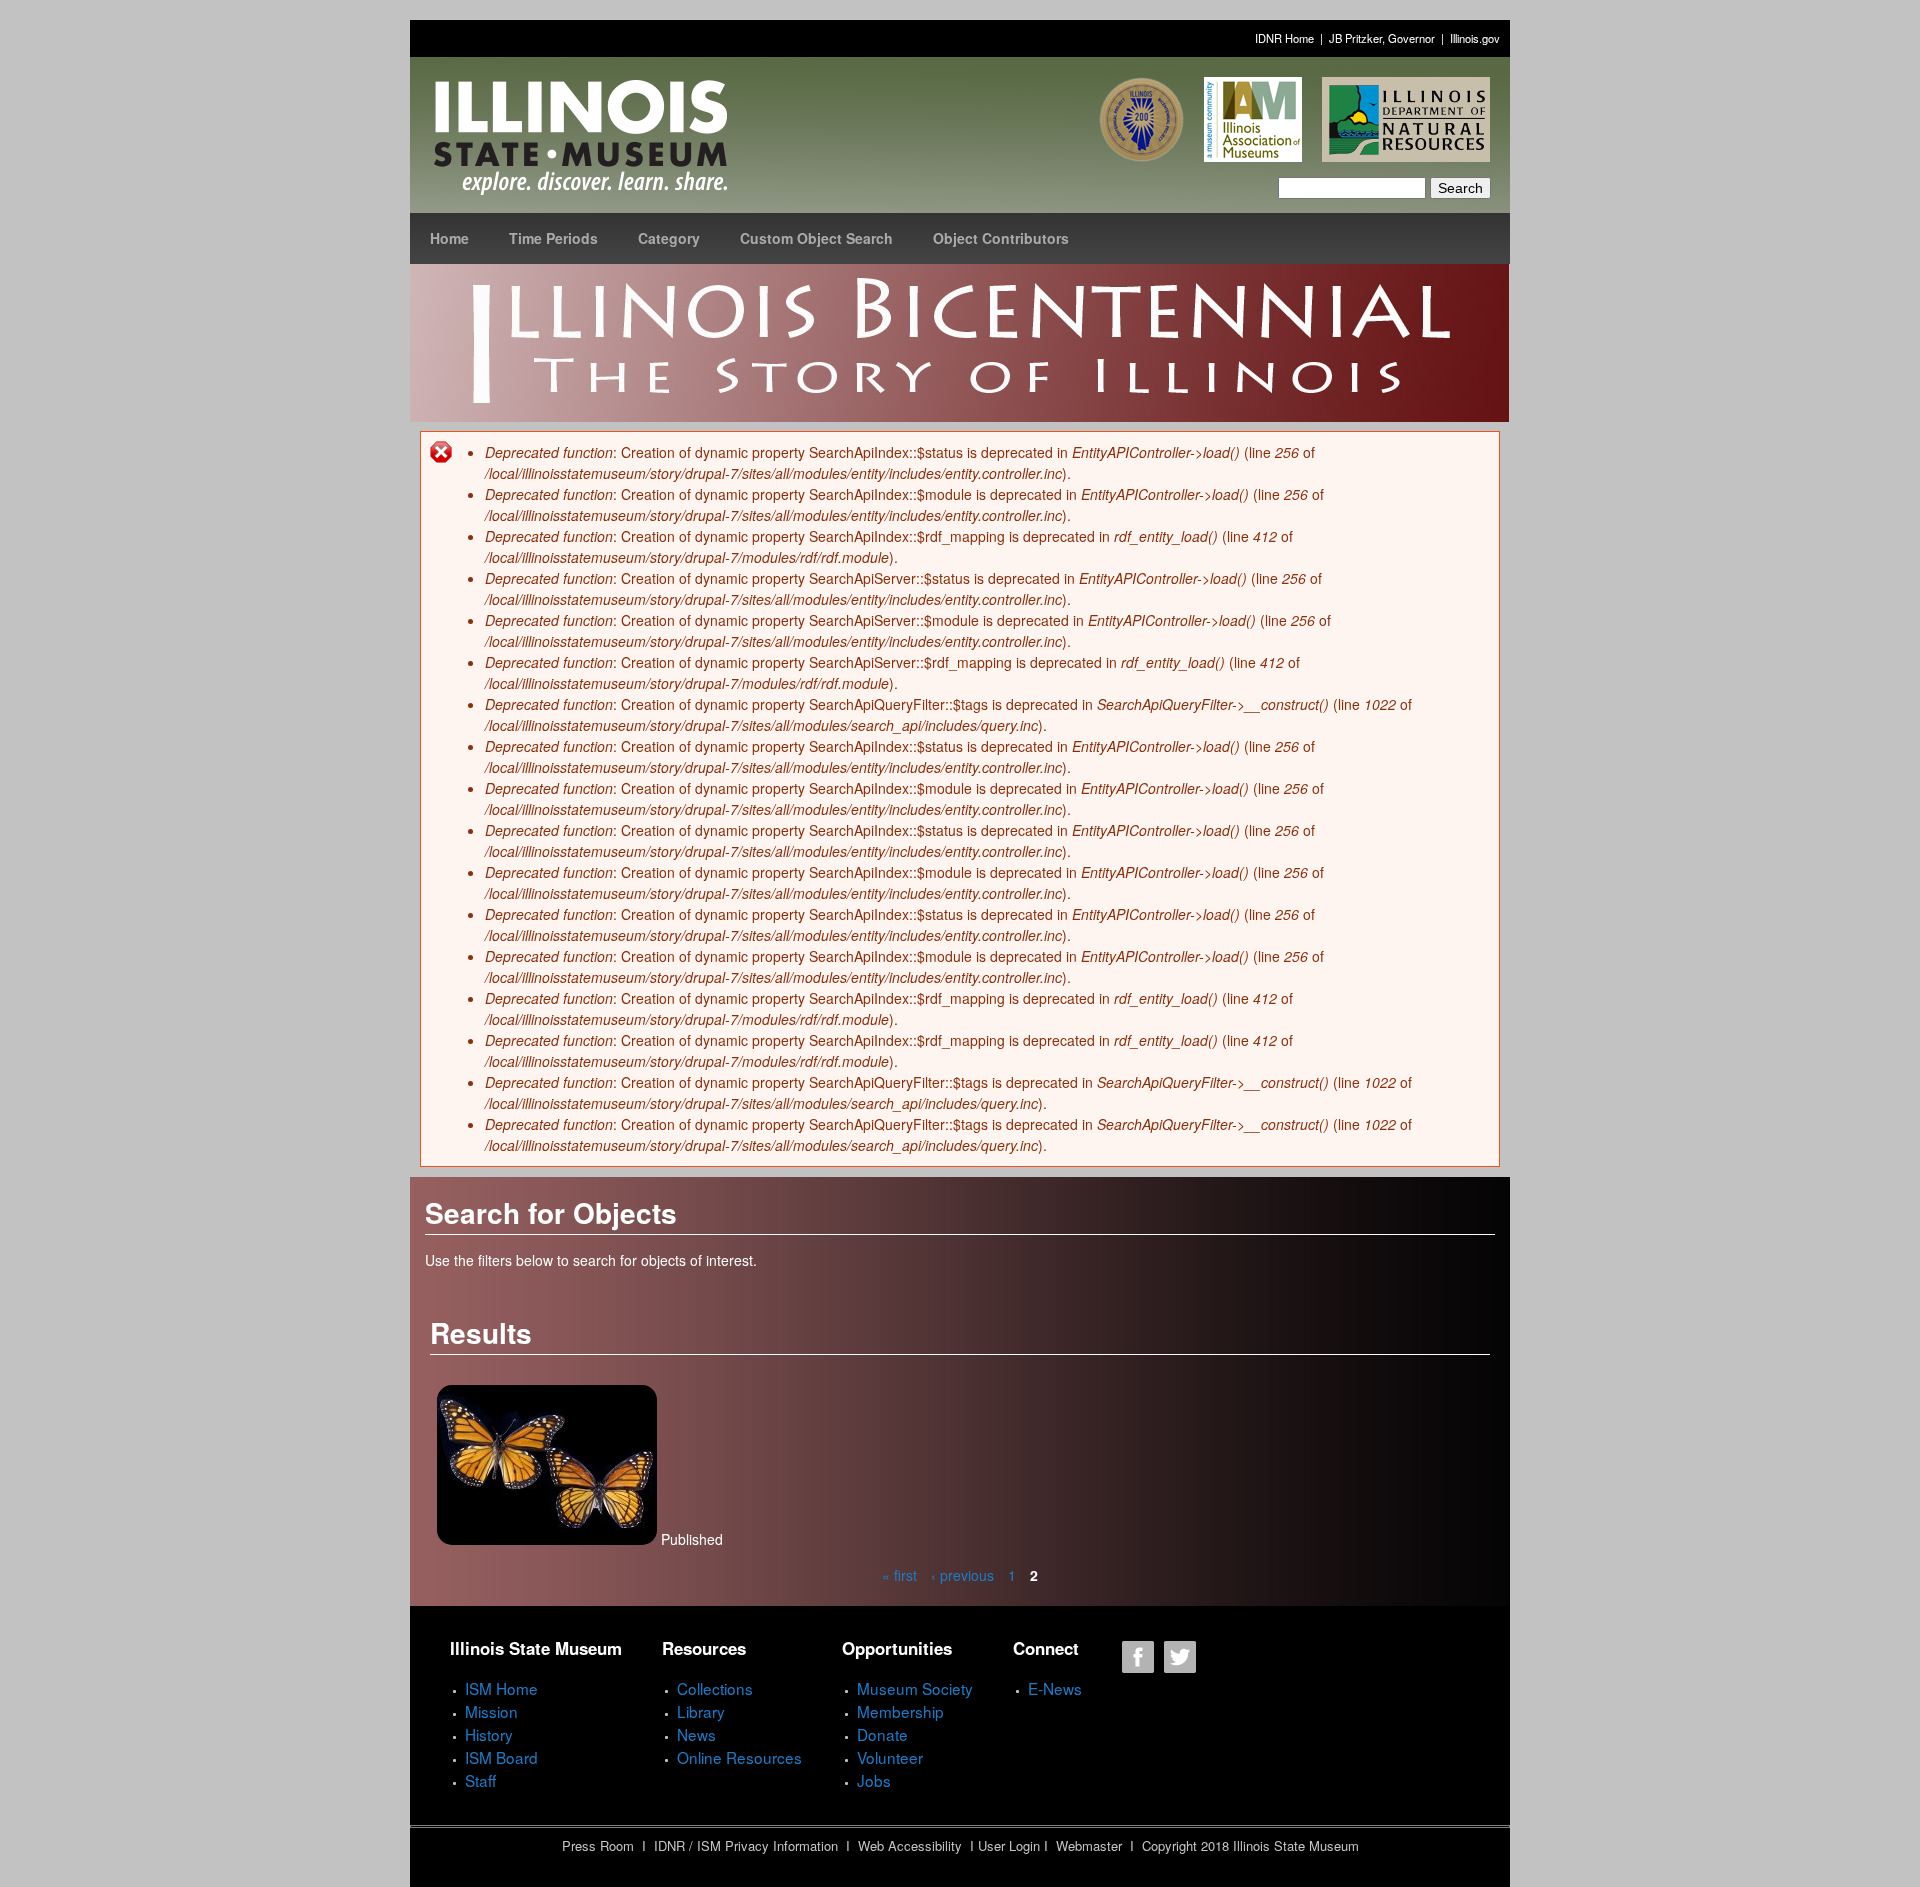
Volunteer (890, 1757)
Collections (715, 1688)
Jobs (874, 1780)
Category (669, 238)
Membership (900, 1711)
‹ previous (962, 1575)
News (696, 1734)
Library (701, 1711)
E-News (1055, 1688)
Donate (882, 1734)
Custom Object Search (816, 238)
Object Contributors (1001, 238)
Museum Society (915, 1688)
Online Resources (739, 1757)
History (489, 1734)
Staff (480, 1780)
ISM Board (501, 1757)
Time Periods (553, 238)
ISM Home (501, 1688)
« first (899, 1575)
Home (449, 238)
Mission (491, 1711)
